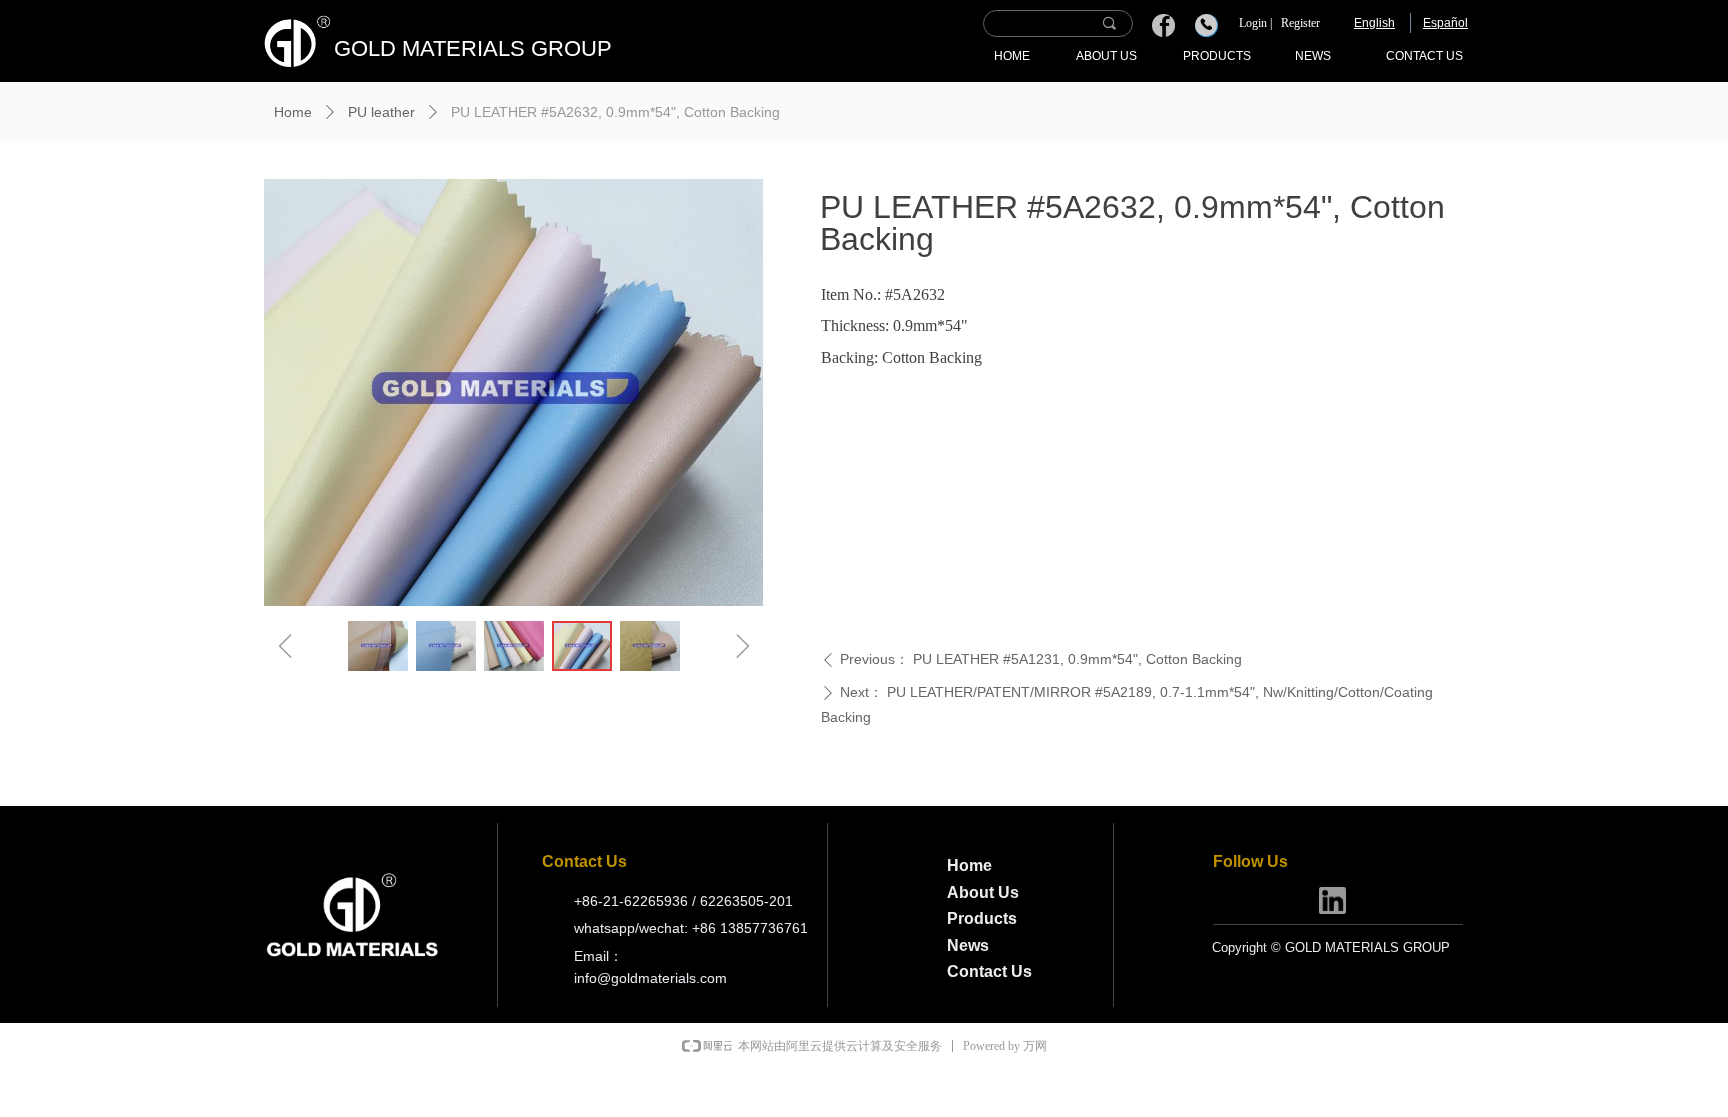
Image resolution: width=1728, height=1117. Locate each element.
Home (293, 112)
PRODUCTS (1217, 56)
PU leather (381, 112)
